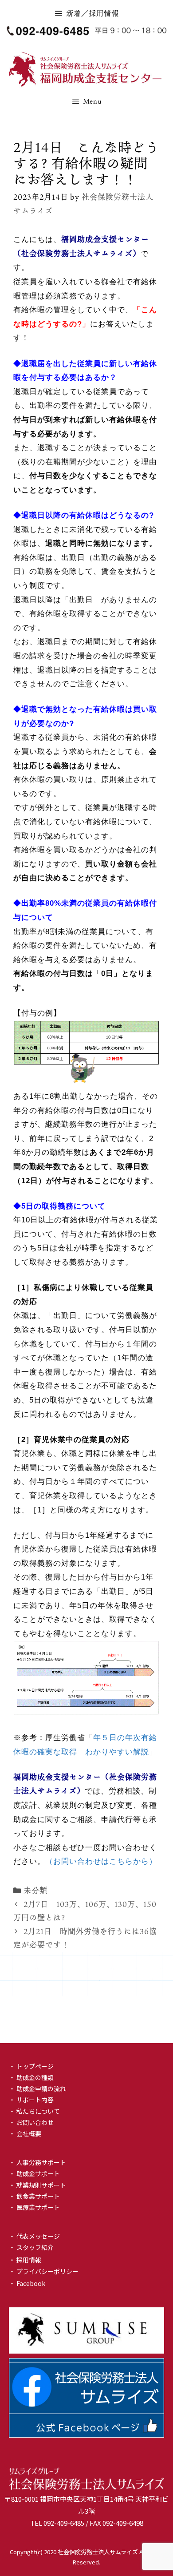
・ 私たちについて (34, 2111)
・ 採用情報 (25, 2260)
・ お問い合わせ (31, 2122)
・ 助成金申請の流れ (37, 2088)
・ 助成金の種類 (31, 2077)
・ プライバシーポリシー (44, 2271)
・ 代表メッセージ (34, 2236)
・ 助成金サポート (34, 2173)
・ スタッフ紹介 (31, 2247)
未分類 (35, 1890)
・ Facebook (27, 2283)
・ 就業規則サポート (37, 2185)
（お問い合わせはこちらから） (101, 1861)
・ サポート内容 (31, 2100)
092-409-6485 (64, 2523)
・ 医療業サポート (34, 2207)
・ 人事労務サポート (37, 2162)
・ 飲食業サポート (34, 2196)
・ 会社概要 (25, 2133)
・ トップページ (31, 2066)
